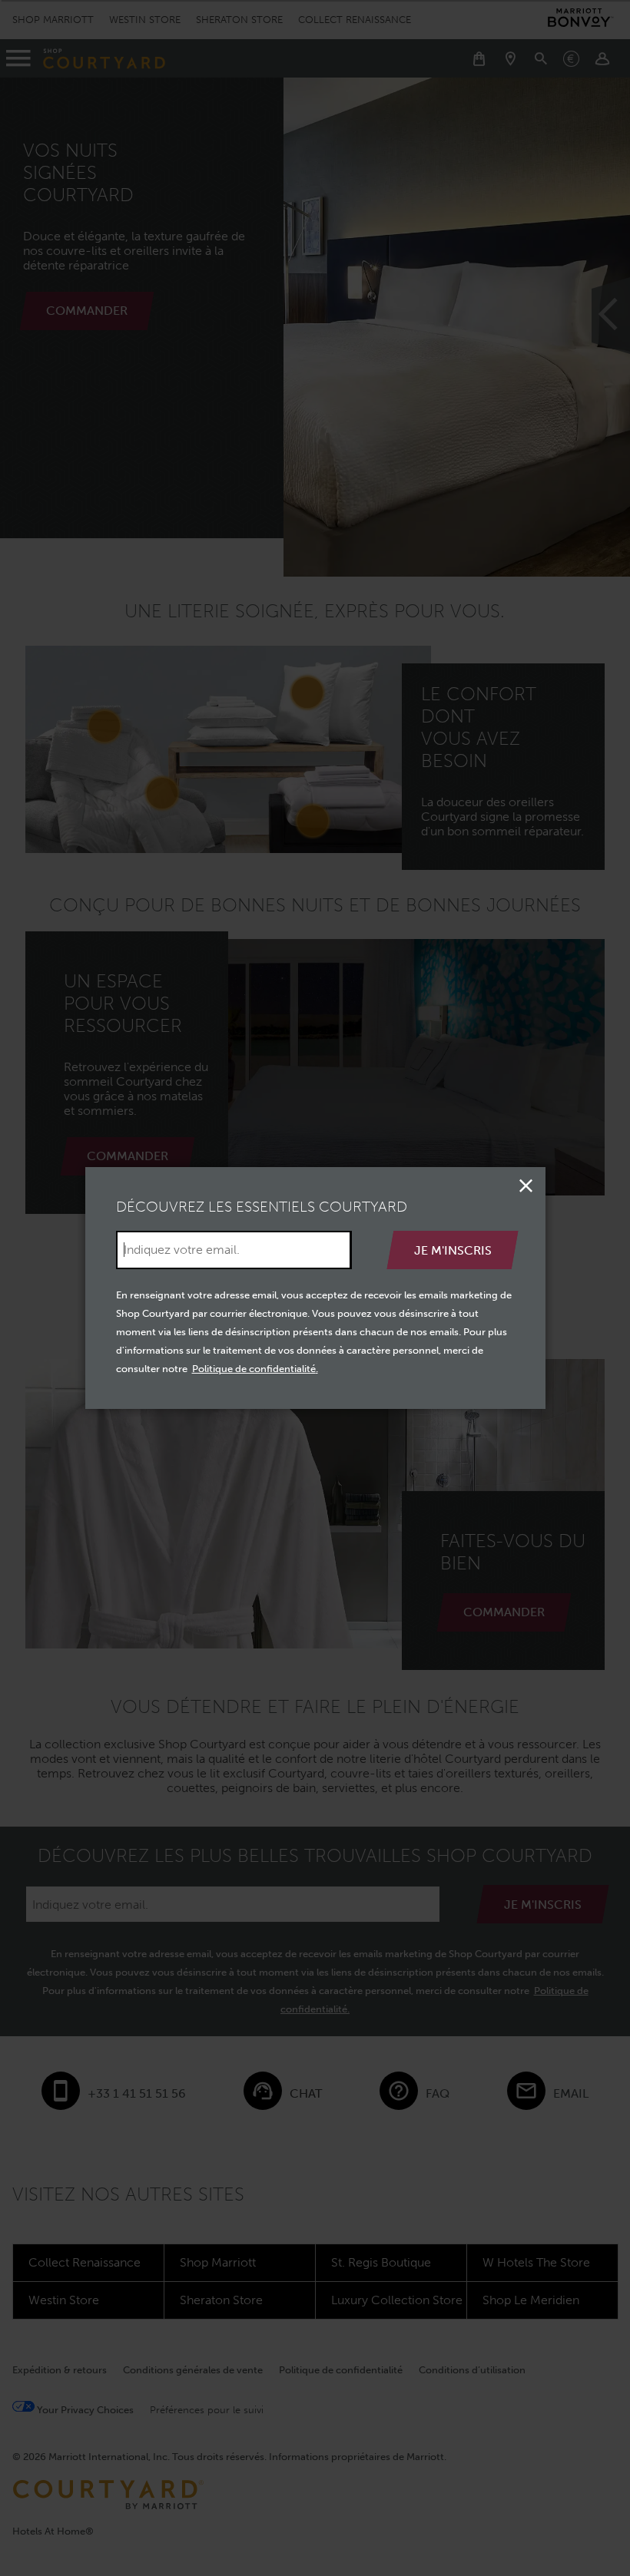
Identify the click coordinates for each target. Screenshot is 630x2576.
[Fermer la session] (526, 1186)
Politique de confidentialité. (255, 1369)
